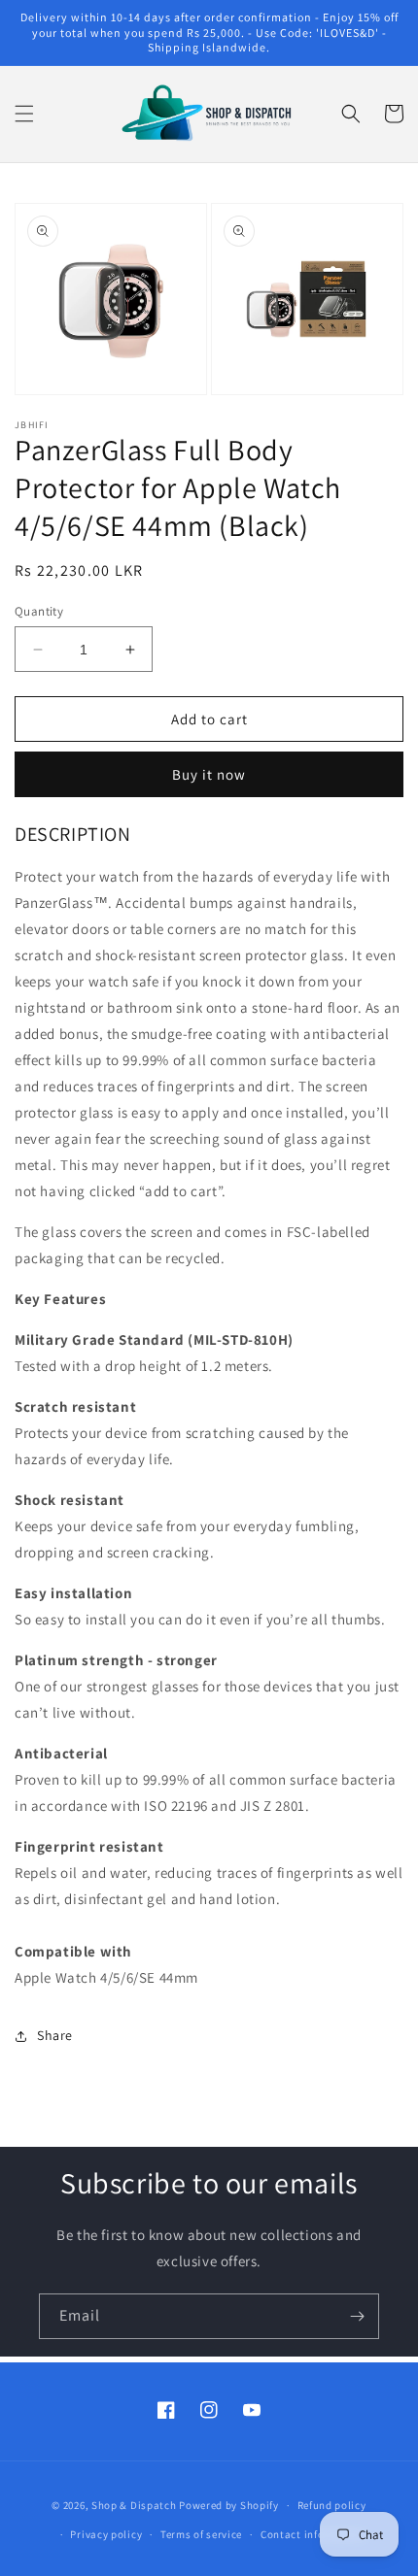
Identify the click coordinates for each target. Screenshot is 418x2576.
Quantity (39, 611)
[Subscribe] (357, 2316)
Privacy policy (106, 2534)
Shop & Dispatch (134, 2505)
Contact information (313, 2534)
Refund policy (332, 2505)
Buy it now (209, 774)
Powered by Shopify (229, 2505)
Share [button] (55, 2035)
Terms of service (201, 2534)
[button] (24, 114)
